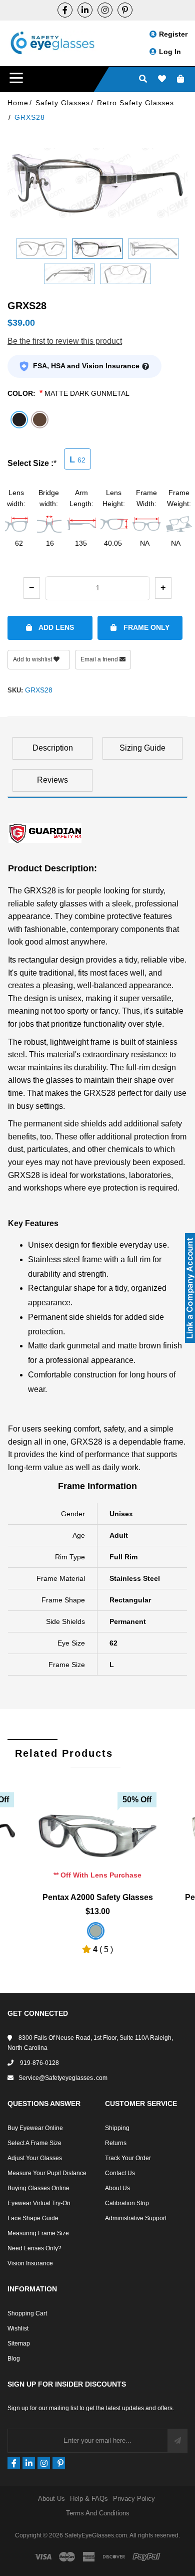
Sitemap (19, 2344)
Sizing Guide (142, 748)
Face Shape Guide (33, 2218)
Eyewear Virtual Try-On (39, 2203)
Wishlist (18, 2328)
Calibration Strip (127, 2203)
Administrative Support (136, 2218)
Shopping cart (27, 2313)
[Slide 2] (97, 249)
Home (18, 103)
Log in (170, 52)
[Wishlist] (162, 79)
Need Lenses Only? (34, 2248)
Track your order (128, 2158)
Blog (14, 2359)
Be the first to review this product (65, 341)
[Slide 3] (153, 249)
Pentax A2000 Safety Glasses (98, 1897)
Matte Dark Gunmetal (87, 393)
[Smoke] (96, 1931)
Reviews (52, 780)
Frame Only (145, 627)
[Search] (143, 79)
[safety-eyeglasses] (85, 10)
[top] (10, 2551)
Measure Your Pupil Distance (47, 2173)
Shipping (117, 2128)
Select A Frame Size (34, 2143)
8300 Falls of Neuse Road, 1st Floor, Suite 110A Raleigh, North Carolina (90, 2043)
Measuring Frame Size (38, 2233)
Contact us (120, 2173)
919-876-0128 (39, 2063)
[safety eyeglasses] (65, 10)
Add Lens (55, 627)
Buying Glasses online (38, 2188)
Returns (116, 2143)
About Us (117, 2188)
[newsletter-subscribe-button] (177, 2441)
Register (173, 34)
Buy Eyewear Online (35, 2128)
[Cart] (180, 79)
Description (53, 748)
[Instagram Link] (105, 10)
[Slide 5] (125, 274)
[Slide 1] (41, 249)
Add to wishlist (33, 659)
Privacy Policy (134, 2499)
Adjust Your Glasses (35, 2158)
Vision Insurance (30, 2263)
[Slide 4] (69, 274)
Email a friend (100, 659)
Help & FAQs (89, 2499)
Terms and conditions (98, 2513)
